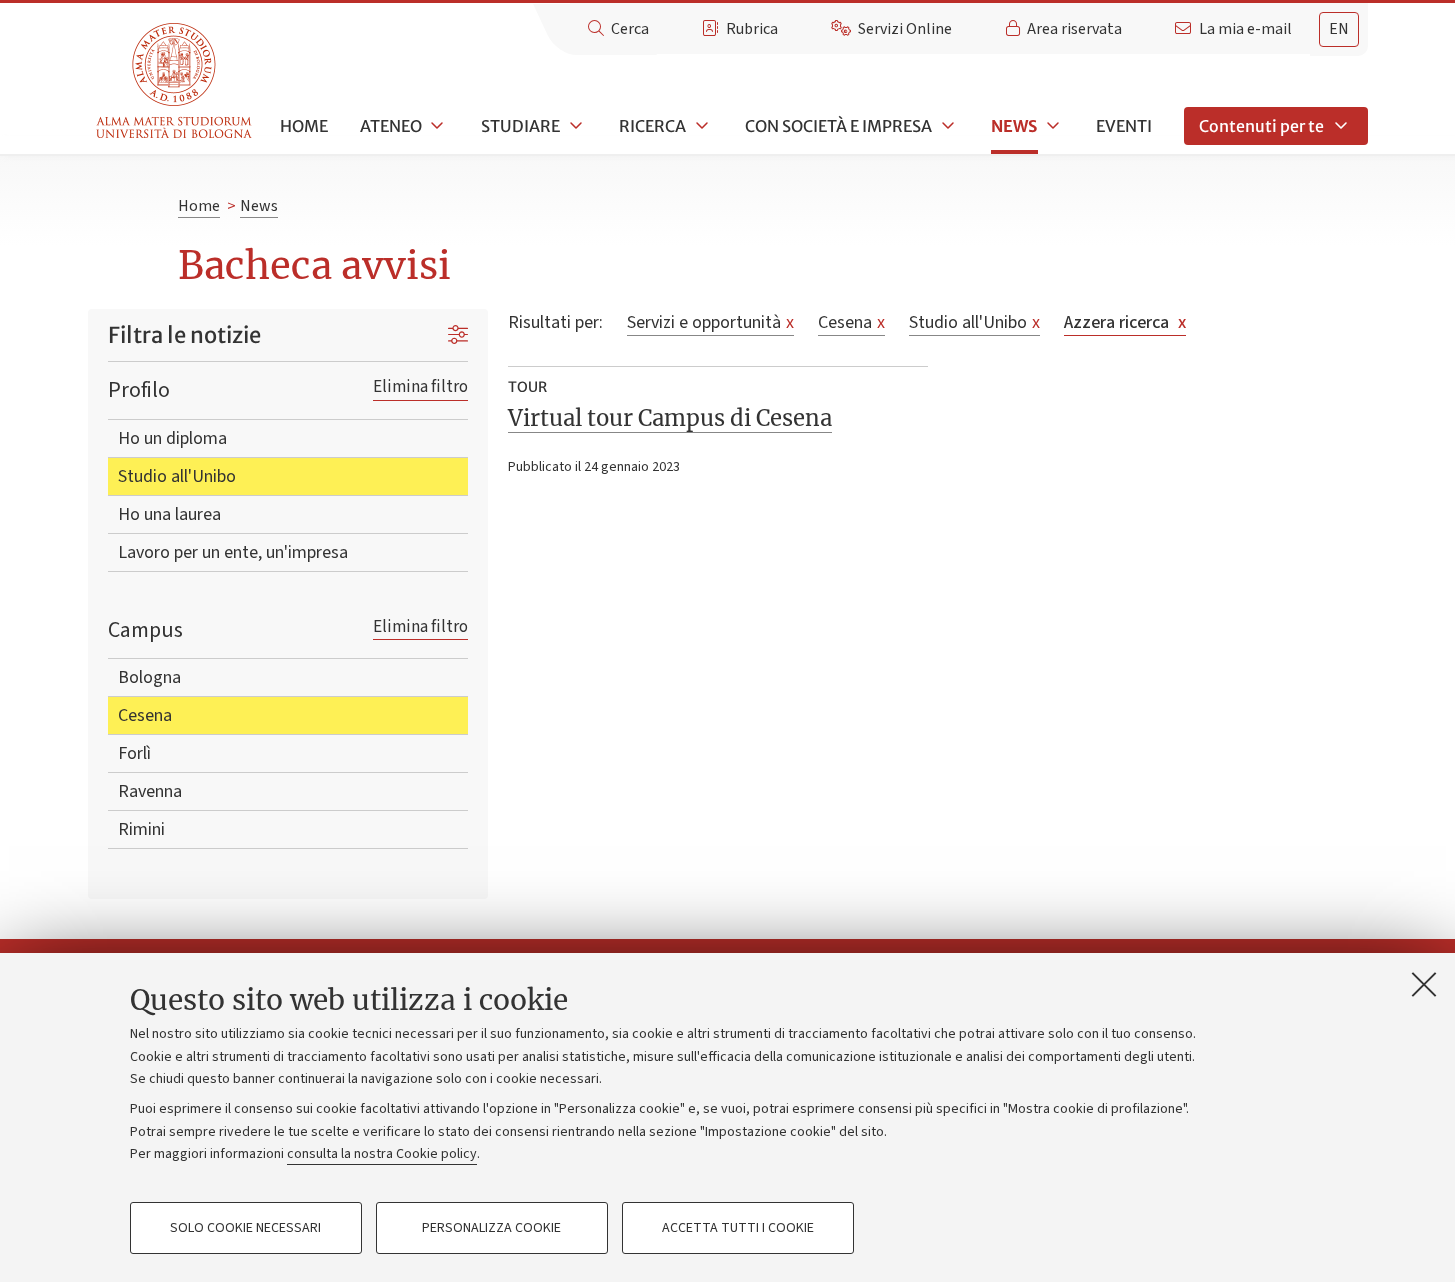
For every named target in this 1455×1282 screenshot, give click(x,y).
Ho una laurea (169, 514)
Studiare (520, 126)
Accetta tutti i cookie (738, 1228)
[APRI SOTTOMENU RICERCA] (700, 126)
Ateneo (391, 126)
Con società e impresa (838, 126)
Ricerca (652, 126)
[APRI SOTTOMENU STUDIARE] (574, 126)
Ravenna (150, 791)
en (1339, 29)
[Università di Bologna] (175, 81)
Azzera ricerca (1125, 322)
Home (304, 126)
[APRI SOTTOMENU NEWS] (1051, 126)
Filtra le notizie (184, 335)
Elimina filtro (420, 386)
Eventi (1124, 126)
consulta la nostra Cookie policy (382, 1154)
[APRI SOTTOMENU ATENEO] (436, 126)
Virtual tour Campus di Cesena (670, 418)
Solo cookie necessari (245, 1228)
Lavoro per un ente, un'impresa (233, 552)
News (1014, 126)
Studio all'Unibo (177, 476)
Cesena (145, 715)
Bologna (149, 677)
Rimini (141, 829)
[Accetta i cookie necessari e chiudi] (1424, 984)
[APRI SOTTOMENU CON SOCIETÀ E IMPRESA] (946, 126)
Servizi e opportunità (710, 322)
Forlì (134, 753)
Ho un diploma (172, 438)
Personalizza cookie (491, 1228)
